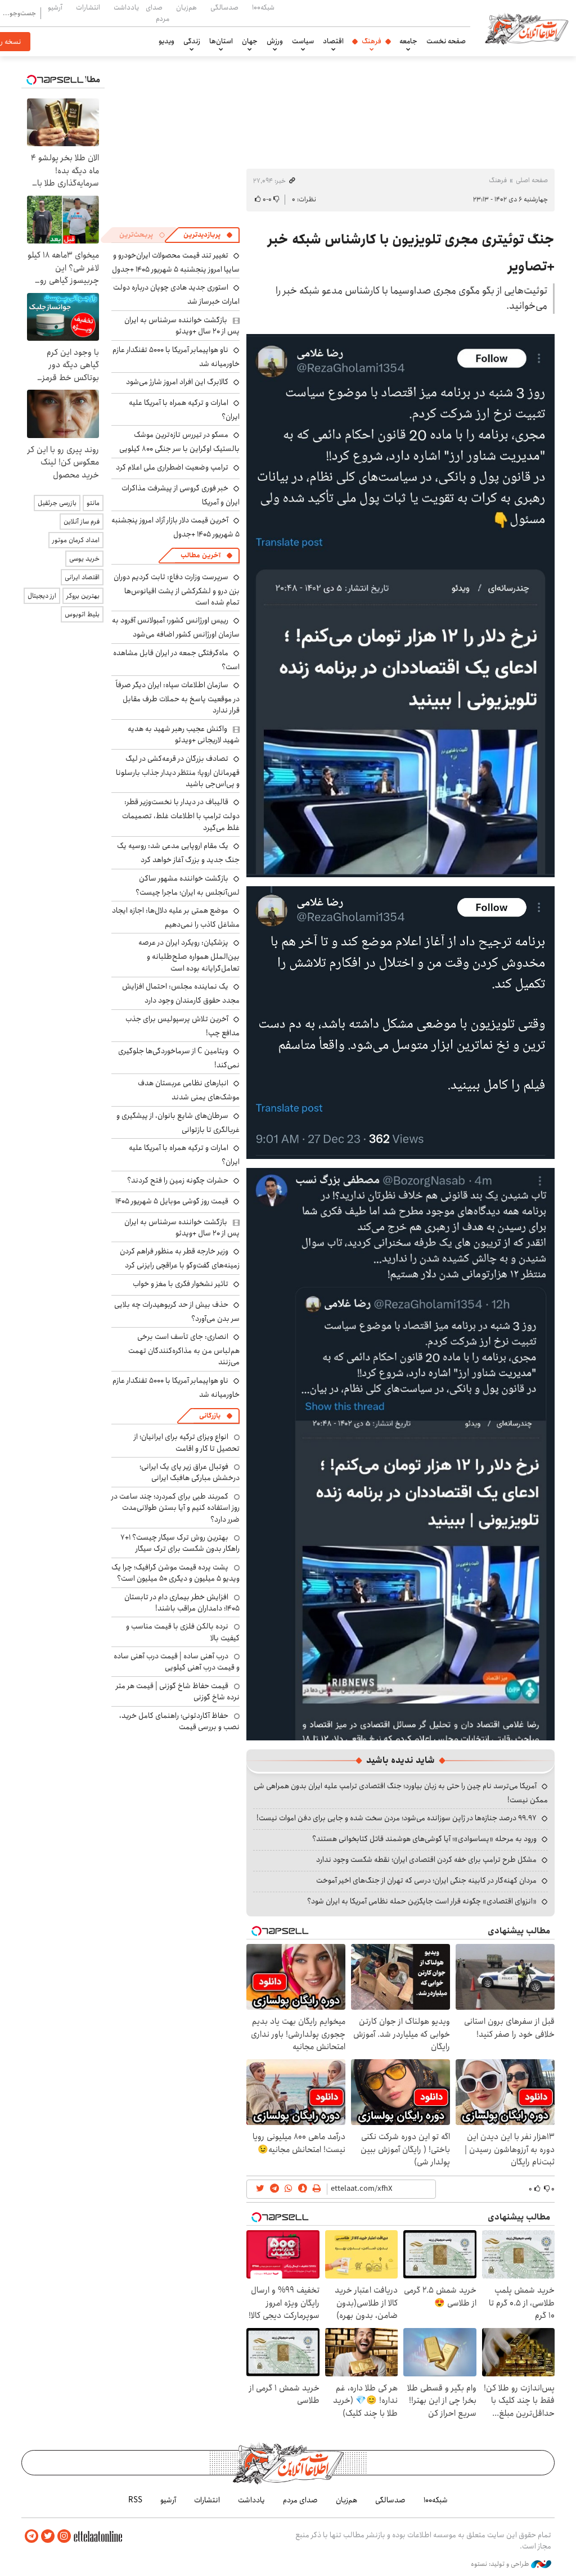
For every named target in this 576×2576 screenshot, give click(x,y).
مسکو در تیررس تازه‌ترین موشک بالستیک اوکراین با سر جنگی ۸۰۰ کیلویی (179, 442)
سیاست (303, 41)
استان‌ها (221, 41)
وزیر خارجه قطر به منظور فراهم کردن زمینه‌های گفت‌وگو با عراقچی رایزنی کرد (180, 1258)
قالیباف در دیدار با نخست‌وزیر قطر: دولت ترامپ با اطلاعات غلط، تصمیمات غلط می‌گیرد (181, 815)
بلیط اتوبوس (82, 614)
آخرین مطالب (201, 555)
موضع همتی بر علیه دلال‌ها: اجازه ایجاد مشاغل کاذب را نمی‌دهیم (176, 917)
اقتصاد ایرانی (82, 577)
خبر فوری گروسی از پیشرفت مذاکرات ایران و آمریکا (181, 495)
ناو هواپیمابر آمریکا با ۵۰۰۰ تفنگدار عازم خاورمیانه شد (176, 357)
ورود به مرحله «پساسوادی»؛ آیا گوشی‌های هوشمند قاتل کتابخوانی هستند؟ (424, 1839)
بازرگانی (210, 1416)
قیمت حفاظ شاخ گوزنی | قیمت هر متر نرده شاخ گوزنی (178, 1691)
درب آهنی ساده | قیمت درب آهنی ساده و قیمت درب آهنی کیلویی (177, 1662)
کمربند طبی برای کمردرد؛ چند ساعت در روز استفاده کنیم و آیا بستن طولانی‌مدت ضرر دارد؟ (175, 1508)
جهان (250, 41)
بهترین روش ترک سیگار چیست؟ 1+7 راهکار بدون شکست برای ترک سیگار (180, 1543)
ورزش (275, 41)
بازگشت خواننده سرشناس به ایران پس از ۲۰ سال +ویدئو (182, 326)
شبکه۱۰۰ (263, 7)
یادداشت (126, 7)
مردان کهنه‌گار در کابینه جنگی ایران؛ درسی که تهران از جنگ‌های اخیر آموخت (426, 1880)
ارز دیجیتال (42, 596)
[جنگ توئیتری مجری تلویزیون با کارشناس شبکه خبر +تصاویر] (400, 605)
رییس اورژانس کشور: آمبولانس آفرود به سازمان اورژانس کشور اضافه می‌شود (176, 627)
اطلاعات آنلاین (526, 28)
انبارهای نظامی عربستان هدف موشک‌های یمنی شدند (189, 1090)
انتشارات (88, 7)
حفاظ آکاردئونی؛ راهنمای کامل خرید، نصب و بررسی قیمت (179, 1721)
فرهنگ (372, 41)
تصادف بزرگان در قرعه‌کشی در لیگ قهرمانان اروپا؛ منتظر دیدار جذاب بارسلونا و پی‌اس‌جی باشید (178, 771)
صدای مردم (157, 13)
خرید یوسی (84, 559)
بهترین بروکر (83, 596)
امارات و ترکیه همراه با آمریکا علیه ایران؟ (184, 410)
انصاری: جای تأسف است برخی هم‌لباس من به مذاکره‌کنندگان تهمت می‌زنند (184, 1349)
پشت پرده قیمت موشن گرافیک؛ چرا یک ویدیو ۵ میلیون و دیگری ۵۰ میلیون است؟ (175, 1573)
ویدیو (166, 41)
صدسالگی (224, 7)
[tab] (208, 235)
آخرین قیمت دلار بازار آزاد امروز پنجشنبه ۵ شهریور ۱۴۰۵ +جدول (175, 527)
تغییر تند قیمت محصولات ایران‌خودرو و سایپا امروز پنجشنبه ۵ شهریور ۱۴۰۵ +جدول (176, 262)
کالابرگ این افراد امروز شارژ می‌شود (177, 382)
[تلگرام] (31, 2536)
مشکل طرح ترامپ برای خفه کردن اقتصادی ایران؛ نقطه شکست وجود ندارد (426, 1860)
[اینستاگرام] (64, 2536)
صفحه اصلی (532, 180)
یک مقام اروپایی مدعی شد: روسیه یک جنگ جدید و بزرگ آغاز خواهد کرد (178, 853)
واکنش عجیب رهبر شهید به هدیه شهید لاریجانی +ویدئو (184, 734)
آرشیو (55, 7)
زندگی (192, 41)
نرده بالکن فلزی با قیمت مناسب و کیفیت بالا (183, 1632)
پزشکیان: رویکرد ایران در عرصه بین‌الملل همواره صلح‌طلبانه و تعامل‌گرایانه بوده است (189, 955)
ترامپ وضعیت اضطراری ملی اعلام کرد (172, 467)
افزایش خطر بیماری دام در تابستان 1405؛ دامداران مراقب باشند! (182, 1603)
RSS (135, 2500)
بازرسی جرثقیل (57, 503)
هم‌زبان (186, 7)
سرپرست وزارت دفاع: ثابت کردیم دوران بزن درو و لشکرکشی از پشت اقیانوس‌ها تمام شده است (177, 590)
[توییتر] (48, 2536)
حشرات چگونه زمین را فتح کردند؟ (178, 1180)
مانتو (93, 503)
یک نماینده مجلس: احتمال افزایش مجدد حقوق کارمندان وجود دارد (181, 993)
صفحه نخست (446, 41)
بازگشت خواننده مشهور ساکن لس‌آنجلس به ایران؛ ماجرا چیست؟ (188, 885)
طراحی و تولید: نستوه (501, 2564)
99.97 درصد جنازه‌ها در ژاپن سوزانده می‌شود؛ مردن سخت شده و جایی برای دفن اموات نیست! (397, 1818)
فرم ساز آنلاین (82, 522)
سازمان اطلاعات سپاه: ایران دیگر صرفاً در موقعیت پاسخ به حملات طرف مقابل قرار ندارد (178, 698)
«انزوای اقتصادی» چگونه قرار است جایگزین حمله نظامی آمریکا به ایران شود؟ (422, 1901)
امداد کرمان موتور (76, 540)
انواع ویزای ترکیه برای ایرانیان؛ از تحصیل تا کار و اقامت (187, 1442)
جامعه (408, 41)
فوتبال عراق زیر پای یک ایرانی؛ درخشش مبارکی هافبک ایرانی (190, 1472)
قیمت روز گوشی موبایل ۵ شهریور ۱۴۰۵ (172, 1201)
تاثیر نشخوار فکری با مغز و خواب (181, 1284)
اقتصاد (333, 41)
